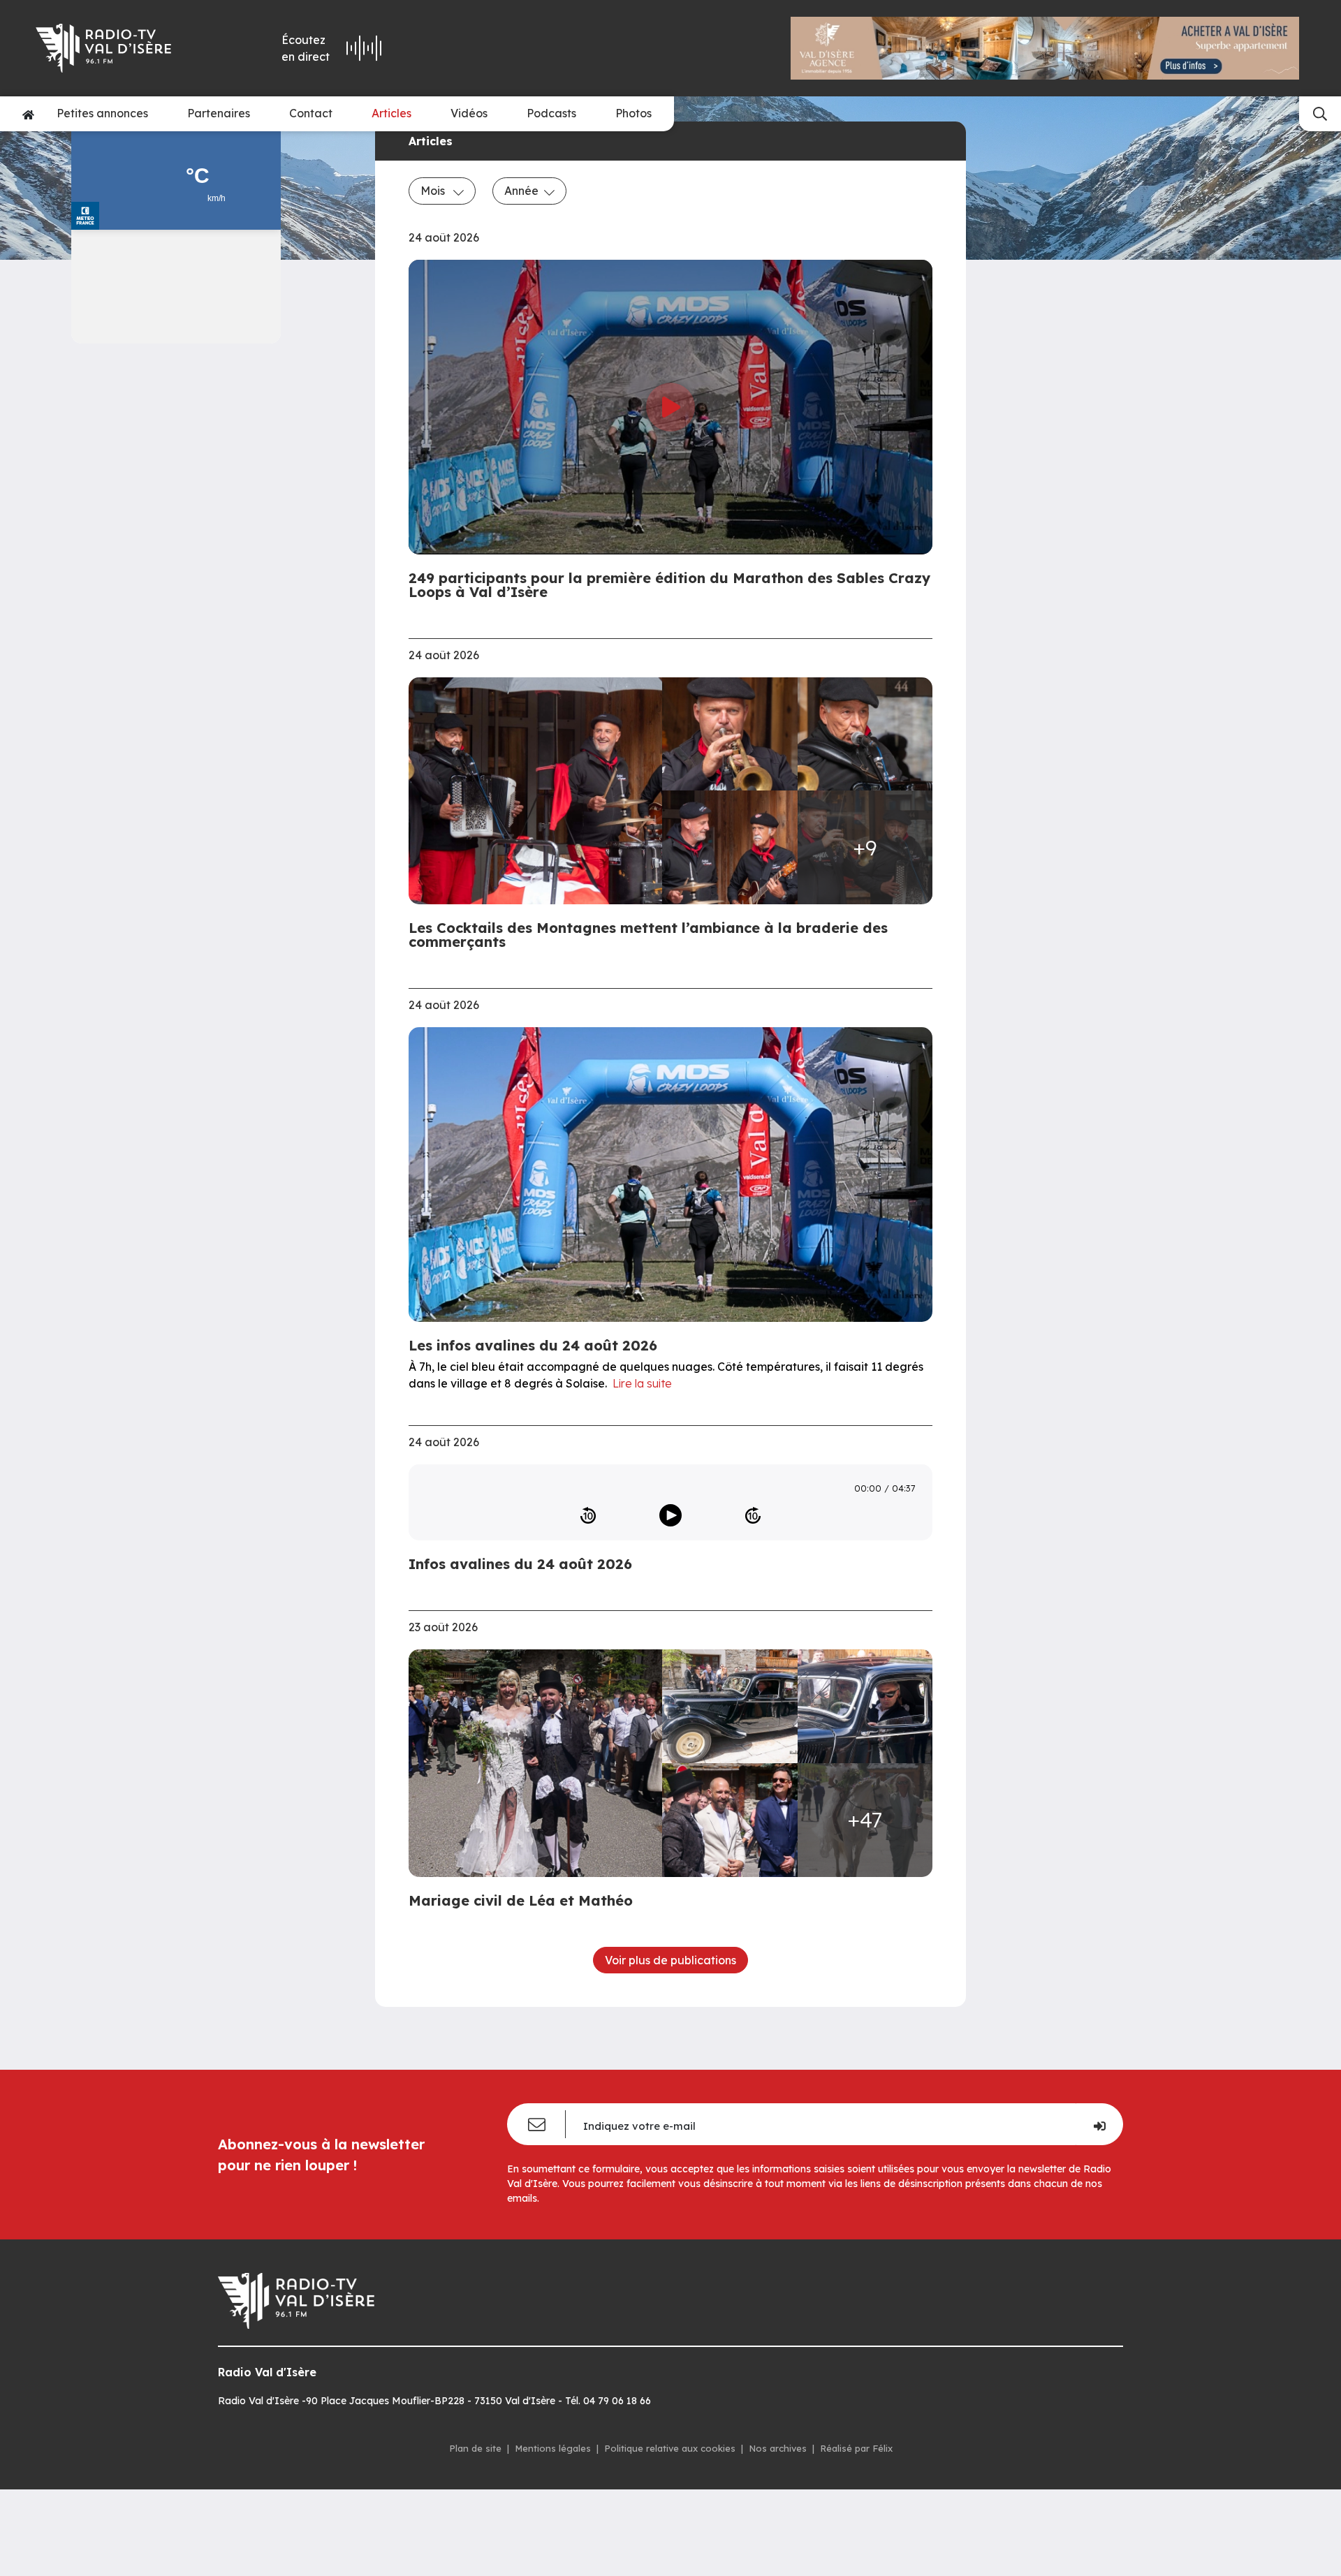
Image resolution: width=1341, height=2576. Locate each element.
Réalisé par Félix (856, 2448)
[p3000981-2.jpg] (865, 1706)
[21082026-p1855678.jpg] (730, 734)
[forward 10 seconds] (753, 1515)
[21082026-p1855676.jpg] (540, 791)
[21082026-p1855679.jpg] (865, 734)
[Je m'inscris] (1099, 2124)
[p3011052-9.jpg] (540, 1763)
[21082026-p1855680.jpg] (730, 847)
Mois (434, 191)
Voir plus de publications (670, 1960)
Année (521, 191)
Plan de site (475, 2448)
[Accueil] (28, 114)
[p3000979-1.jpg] (730, 1706)
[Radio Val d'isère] (124, 48)
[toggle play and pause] (670, 1515)
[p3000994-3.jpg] (730, 1820)
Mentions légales (553, 2448)
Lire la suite (642, 1383)
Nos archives (778, 2448)
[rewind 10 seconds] (588, 1515)
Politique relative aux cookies (670, 2448)
